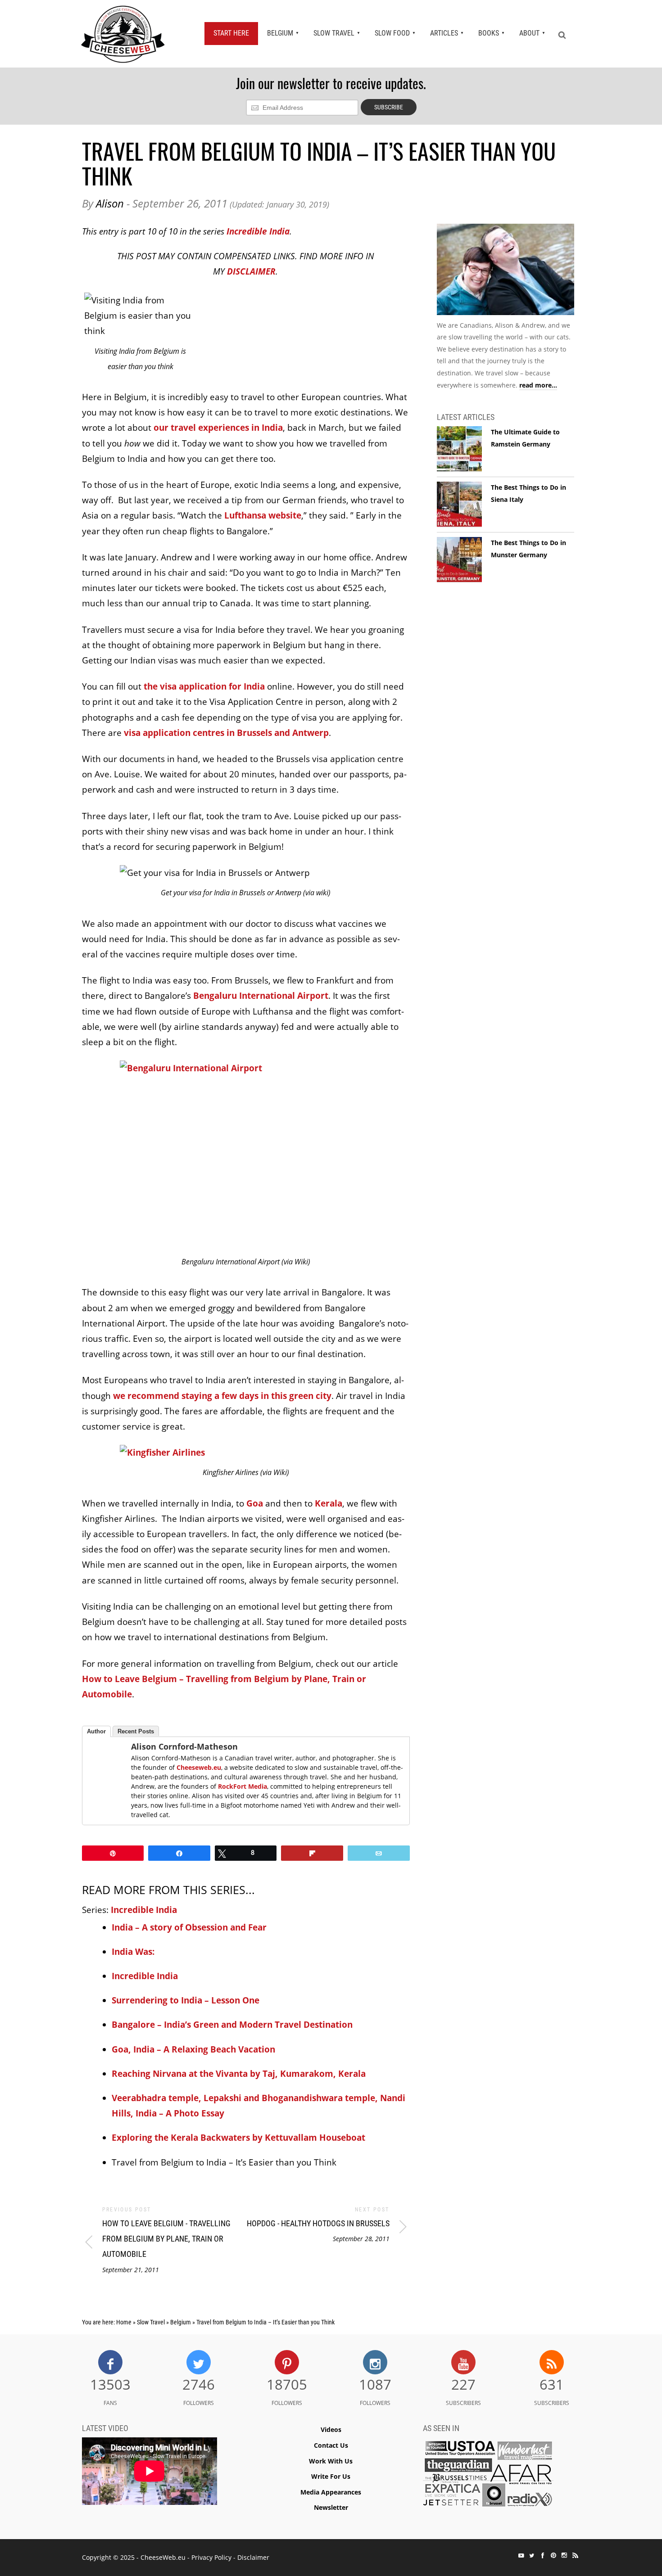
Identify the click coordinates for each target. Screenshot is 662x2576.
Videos (331, 2429)
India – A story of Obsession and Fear (189, 1927)
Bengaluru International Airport (261, 996)
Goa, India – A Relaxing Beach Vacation (193, 2049)
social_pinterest (553, 2555)
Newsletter (331, 2507)
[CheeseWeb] (123, 34)
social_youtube (521, 2555)
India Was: (133, 1952)
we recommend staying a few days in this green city (222, 1396)
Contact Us (331, 2445)
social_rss (575, 2555)
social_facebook (543, 2555)
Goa (255, 1503)
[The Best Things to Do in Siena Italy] (459, 505)
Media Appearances (331, 2492)
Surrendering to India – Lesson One (186, 2000)
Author (96, 1731)
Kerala (329, 1503)
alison (110, 203)
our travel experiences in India (218, 428)
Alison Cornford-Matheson (184, 1746)
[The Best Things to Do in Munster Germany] (459, 560)
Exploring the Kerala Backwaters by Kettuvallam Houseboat (238, 2138)
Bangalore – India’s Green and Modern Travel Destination (232, 2025)
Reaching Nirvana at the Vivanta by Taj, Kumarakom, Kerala (239, 2074)
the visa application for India (204, 686)
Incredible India (258, 231)
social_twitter (532, 2555)
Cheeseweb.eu (199, 1767)
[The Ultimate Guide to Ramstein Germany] (459, 449)
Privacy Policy (211, 2557)
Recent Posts (136, 1731)
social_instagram (564, 2555)
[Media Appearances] (488, 2476)
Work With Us (331, 2461)
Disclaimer (253, 2557)
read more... (538, 385)
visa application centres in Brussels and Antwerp (226, 733)
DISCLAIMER (251, 271)
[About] (506, 271)
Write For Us (331, 2476)
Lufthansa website (263, 515)
